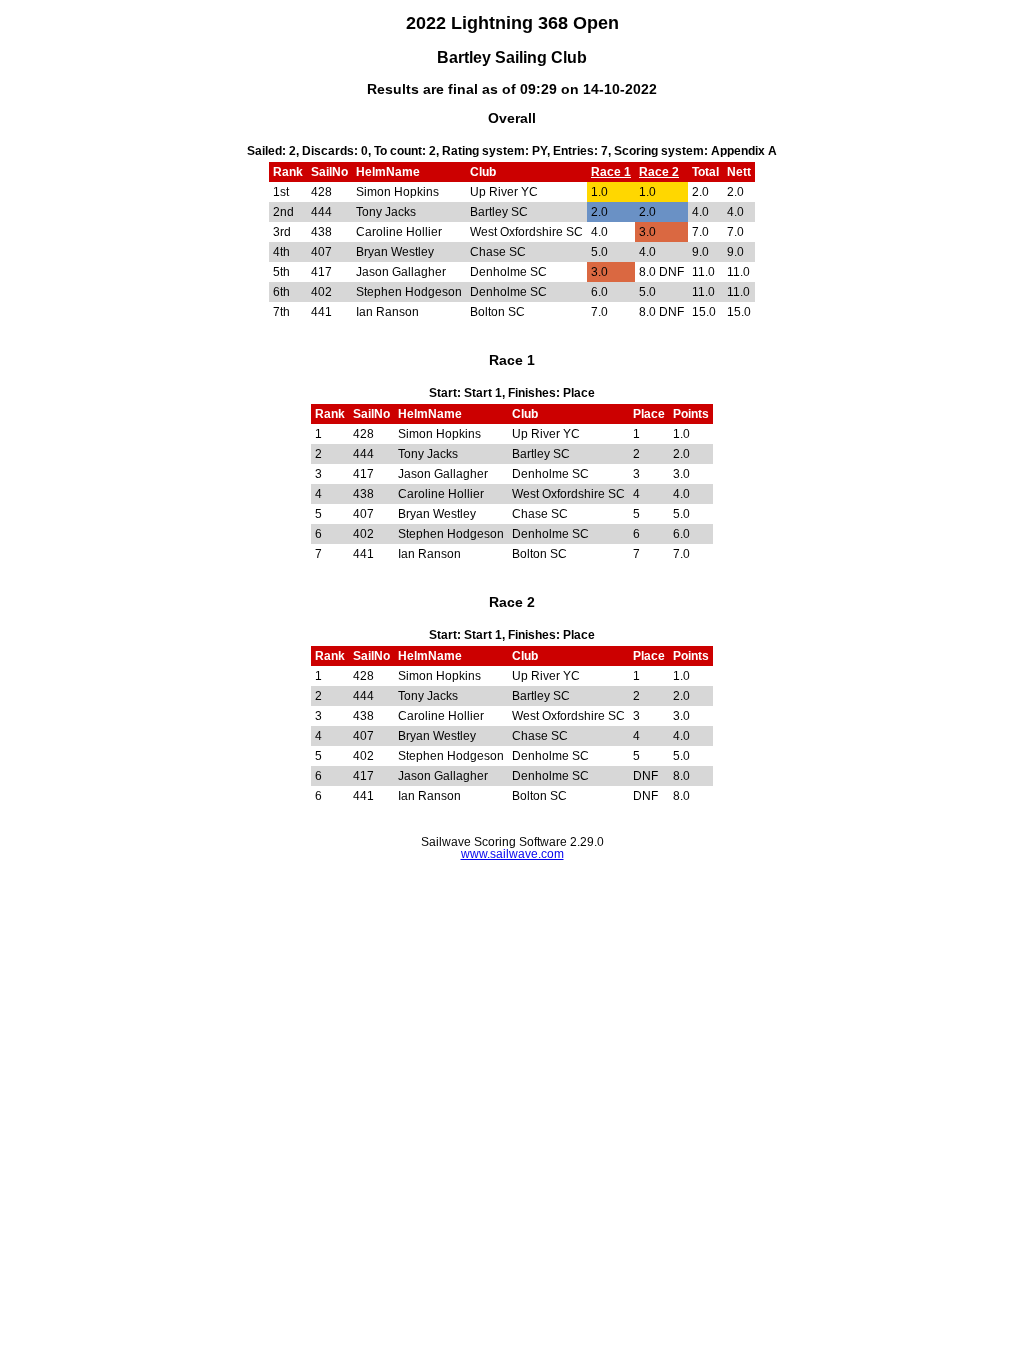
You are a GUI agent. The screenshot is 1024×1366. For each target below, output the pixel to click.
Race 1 (611, 172)
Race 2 (659, 172)
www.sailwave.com (512, 854)
